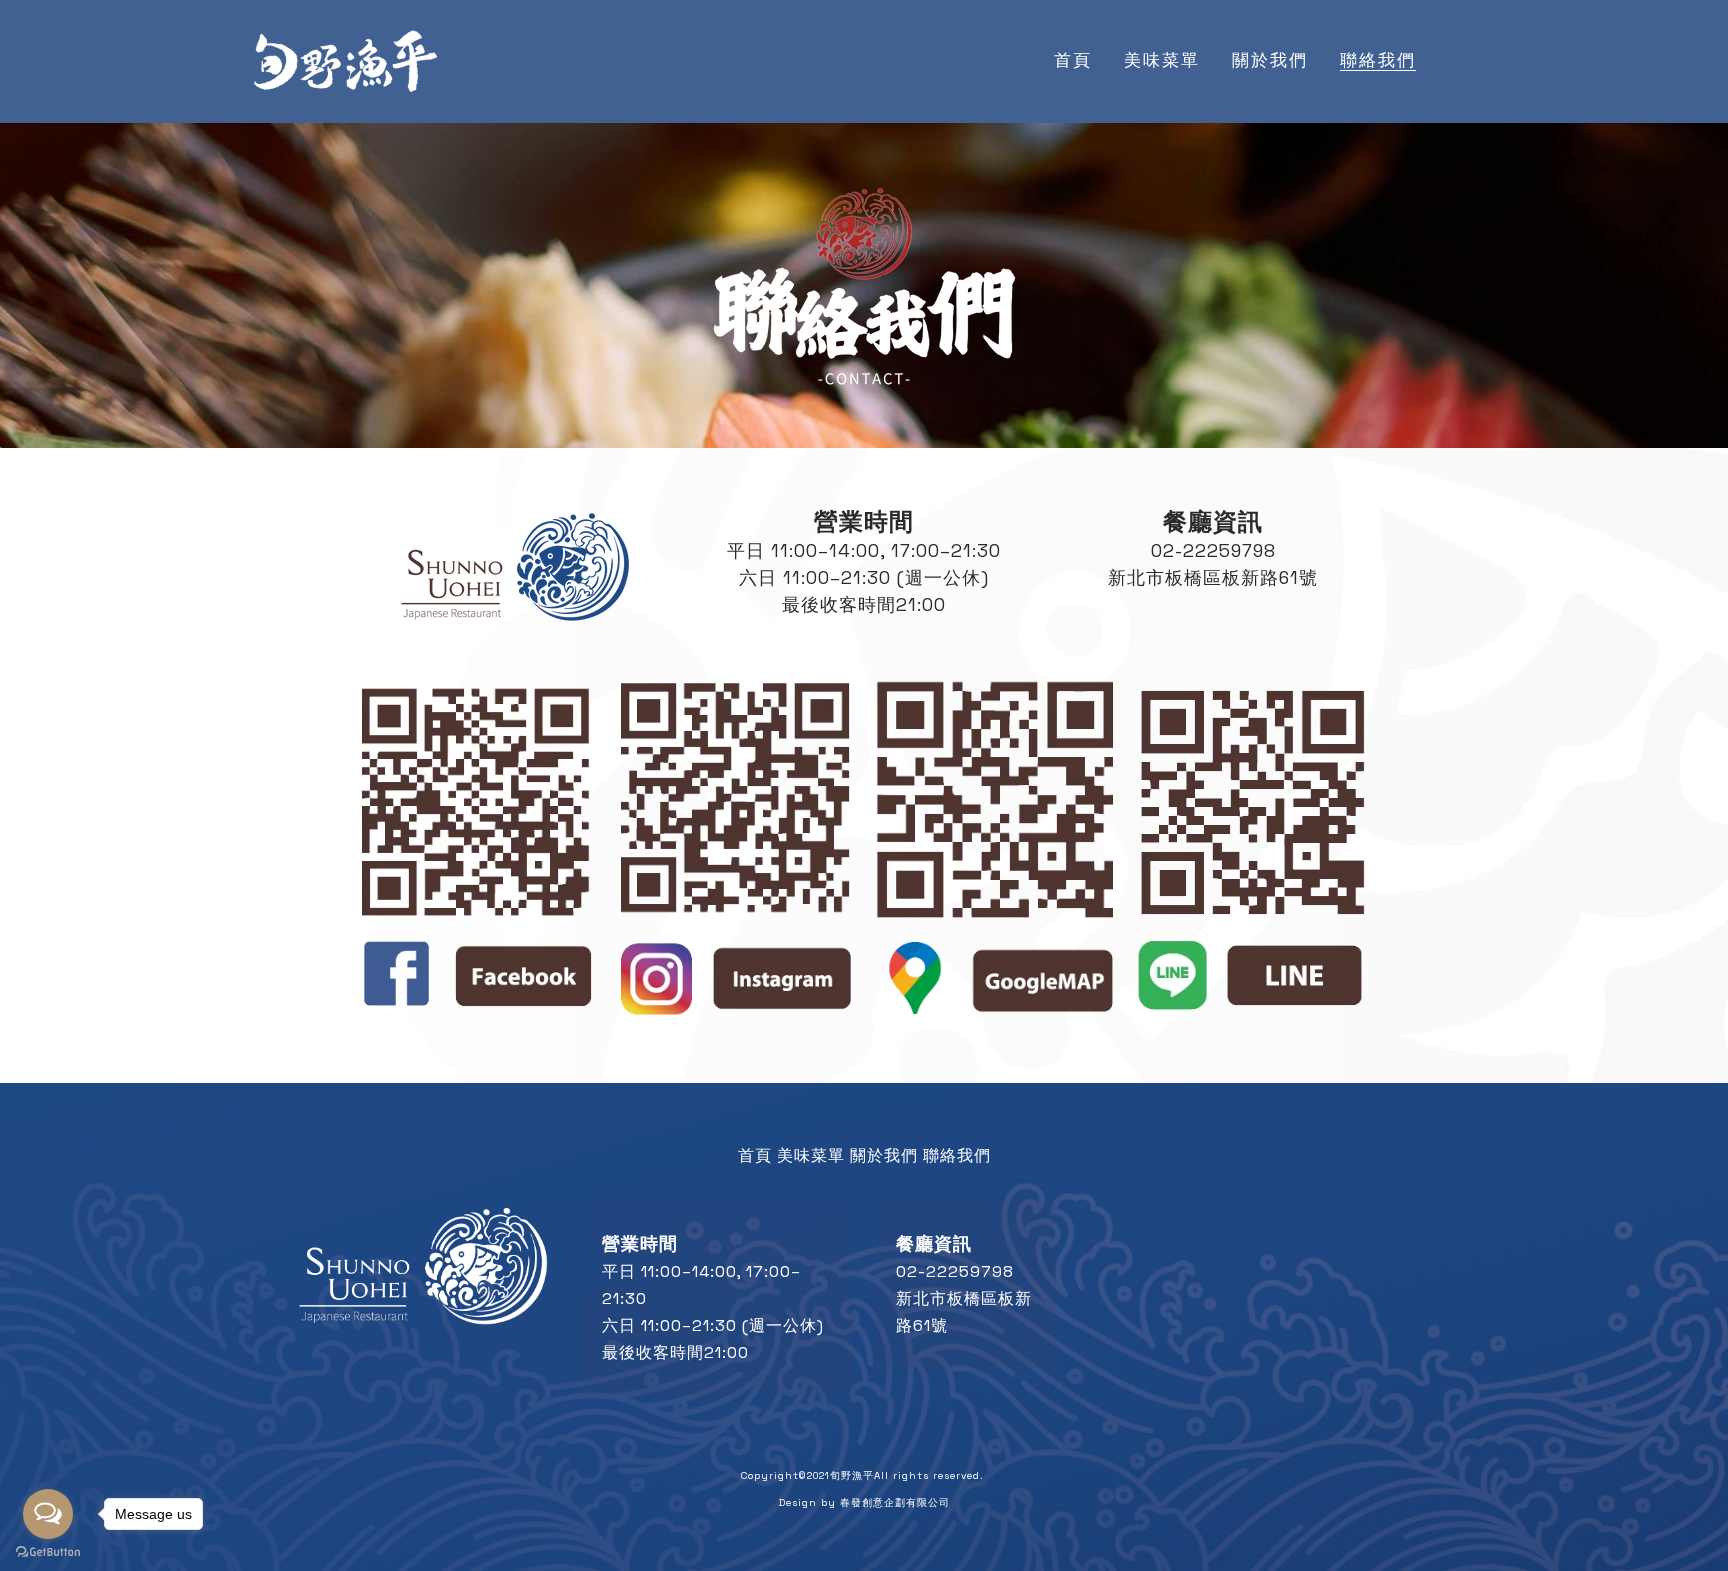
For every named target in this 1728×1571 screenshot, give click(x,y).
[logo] (345, 61)
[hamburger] (466, 49)
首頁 (755, 1155)
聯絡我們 (957, 1155)
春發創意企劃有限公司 (895, 1502)
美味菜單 (811, 1155)
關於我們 (884, 1155)
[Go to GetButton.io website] (48, 1551)
